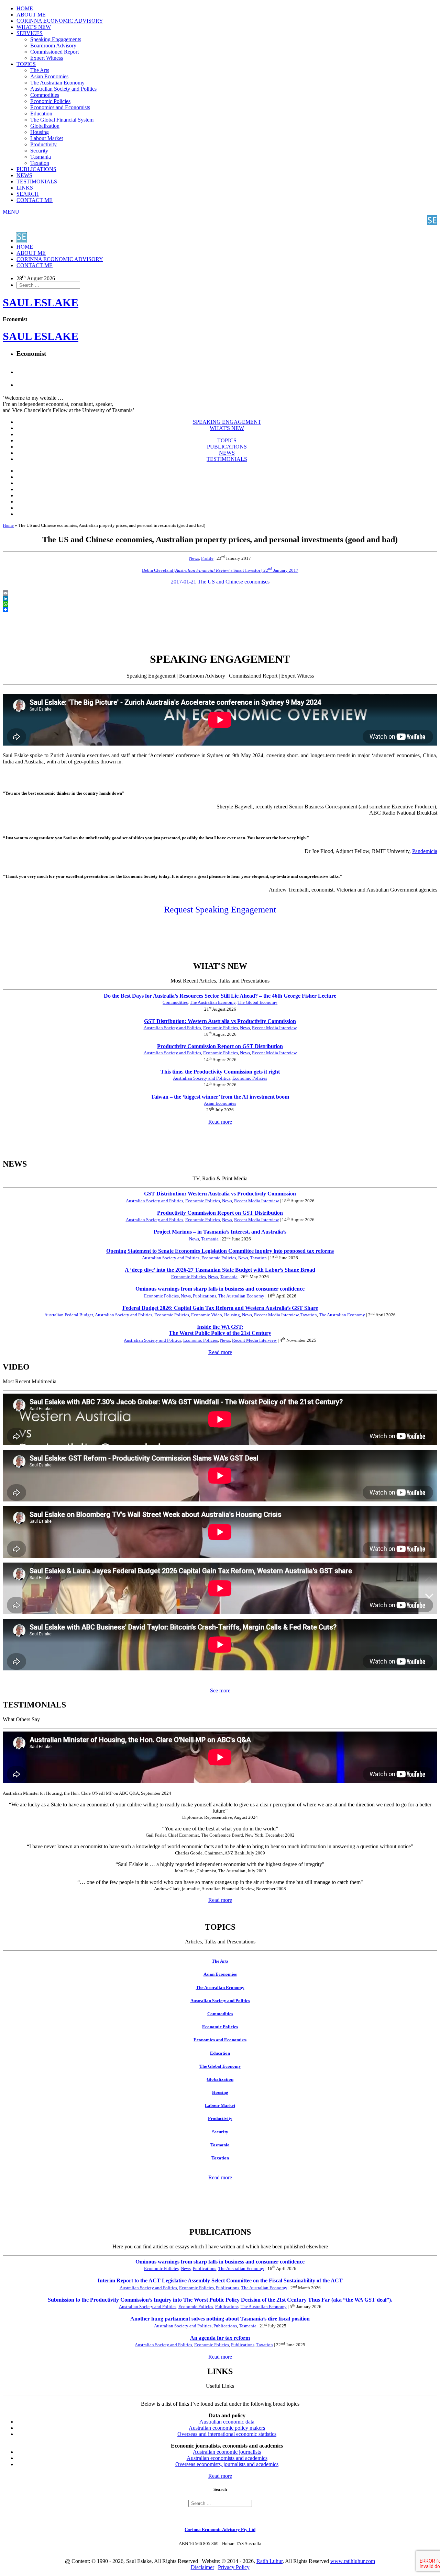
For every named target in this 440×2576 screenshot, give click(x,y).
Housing (40, 132)
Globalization (45, 126)
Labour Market (47, 138)
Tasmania (41, 157)
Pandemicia (425, 851)
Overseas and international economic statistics (227, 2434)
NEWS (24, 175)
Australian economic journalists (227, 2452)
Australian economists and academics (227, 2458)
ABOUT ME (31, 15)
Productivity (43, 144)
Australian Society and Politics (63, 89)
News (194, 558)
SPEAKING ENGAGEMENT (227, 422)
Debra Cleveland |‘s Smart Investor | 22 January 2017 (220, 570)
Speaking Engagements (56, 39)
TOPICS (26, 64)
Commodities (45, 95)
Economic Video (207, 1315)
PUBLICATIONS (36, 169)
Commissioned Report (54, 52)
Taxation (40, 163)
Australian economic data (227, 2422)
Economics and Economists (60, 107)
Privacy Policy (234, 2567)
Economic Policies (50, 101)
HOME (25, 8)
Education (41, 114)
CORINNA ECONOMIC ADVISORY (60, 21)
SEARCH (28, 194)
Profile (207, 558)
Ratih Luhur (269, 2561)
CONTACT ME (35, 200)
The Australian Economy (57, 83)
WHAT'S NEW (34, 27)
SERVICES (30, 33)
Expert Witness (47, 58)
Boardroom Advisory (53, 46)
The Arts (40, 70)
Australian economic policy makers (227, 2428)
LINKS (25, 188)
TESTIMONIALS (37, 181)
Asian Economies (49, 76)
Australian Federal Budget (69, 1315)
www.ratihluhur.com (353, 2561)
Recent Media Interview (274, 1028)
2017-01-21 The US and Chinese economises (220, 582)
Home (8, 525)
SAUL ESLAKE (41, 336)
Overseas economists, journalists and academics (227, 2464)
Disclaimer (202, 2567)
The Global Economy (257, 1002)
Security (39, 151)
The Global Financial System (62, 120)
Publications (205, 1296)
